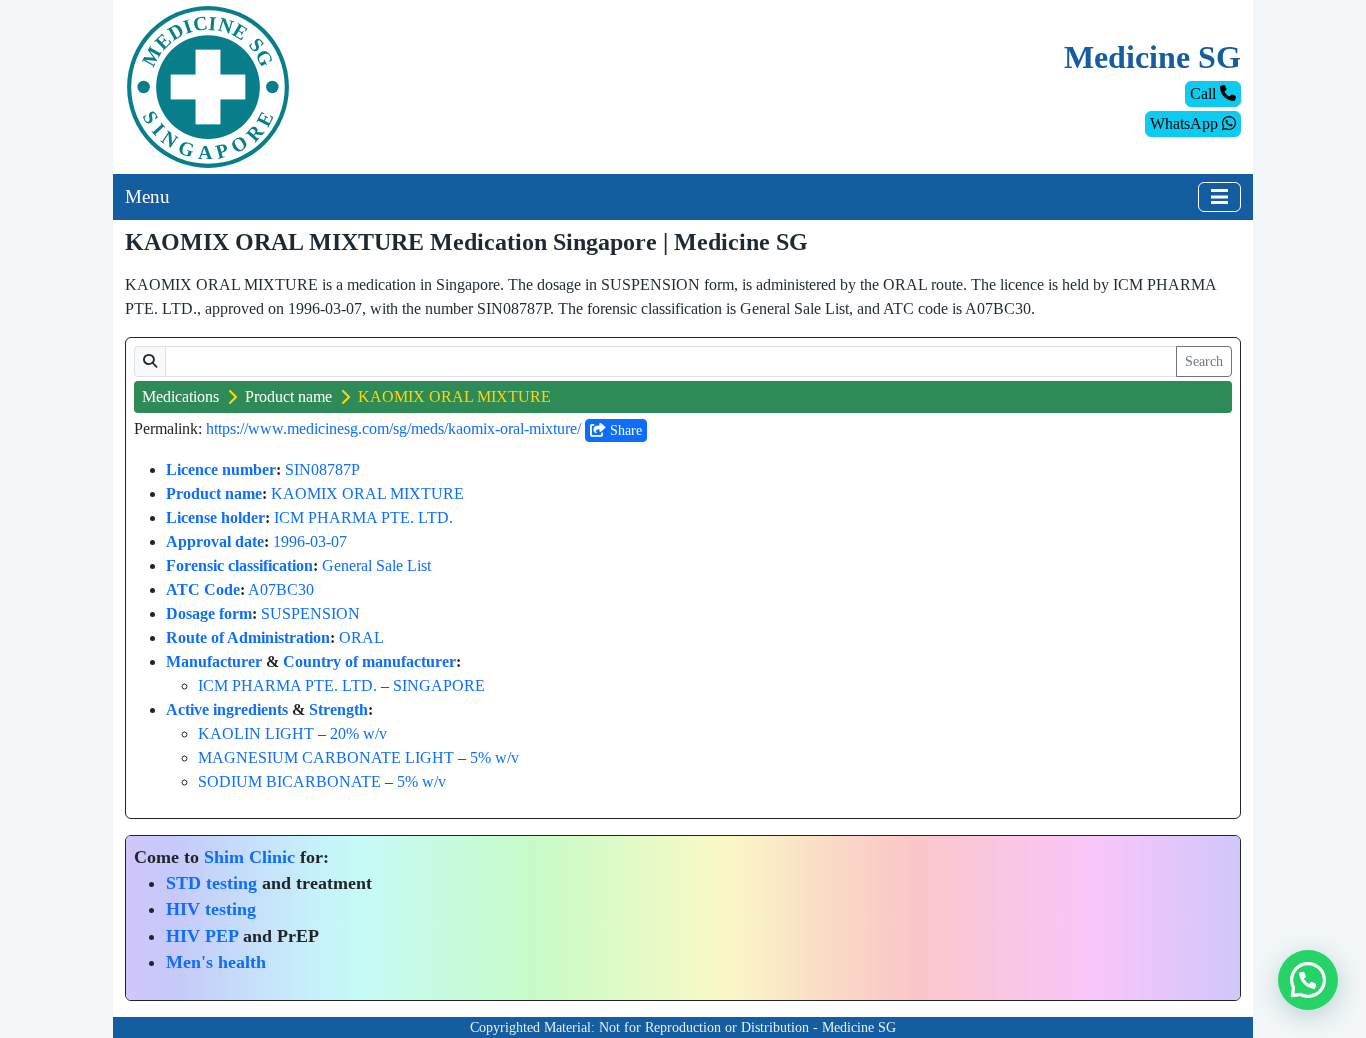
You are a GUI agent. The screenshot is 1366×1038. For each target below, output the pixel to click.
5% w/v (494, 757)
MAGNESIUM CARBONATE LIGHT (326, 757)
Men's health (216, 962)
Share (624, 430)
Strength (338, 709)
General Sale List (376, 565)
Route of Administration (248, 637)
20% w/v (358, 733)
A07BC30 (281, 589)
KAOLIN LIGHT (256, 733)
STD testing (211, 883)
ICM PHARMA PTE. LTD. (363, 517)
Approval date (215, 541)
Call (1205, 93)
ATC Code (203, 589)
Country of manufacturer (369, 661)
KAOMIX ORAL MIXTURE (367, 493)
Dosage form (209, 613)
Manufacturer (214, 661)
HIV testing (211, 909)
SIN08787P (322, 469)
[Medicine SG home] (208, 85)
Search (1204, 361)
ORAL (361, 637)
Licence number (221, 469)
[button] (1308, 980)
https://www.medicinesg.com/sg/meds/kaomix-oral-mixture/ (393, 428)
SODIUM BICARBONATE (289, 781)
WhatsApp (1186, 123)
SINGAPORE (439, 685)
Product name (288, 396)
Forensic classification (239, 565)
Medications (180, 396)
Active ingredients (227, 709)
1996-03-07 (310, 541)
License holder (215, 517)
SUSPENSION (310, 613)
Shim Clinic (249, 857)
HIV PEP (202, 936)
